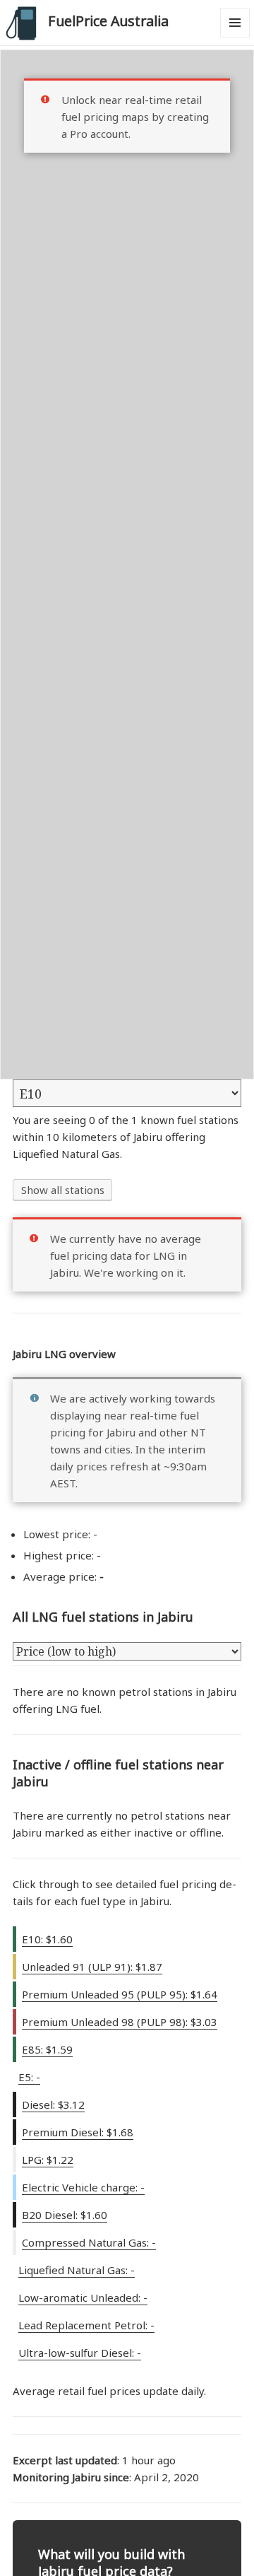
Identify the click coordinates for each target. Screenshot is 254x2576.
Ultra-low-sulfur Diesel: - (80, 2353)
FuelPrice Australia (108, 21)
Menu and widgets (235, 37)
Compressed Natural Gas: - (89, 2242)
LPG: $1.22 (48, 2160)
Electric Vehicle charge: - (83, 2187)
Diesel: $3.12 (53, 2104)
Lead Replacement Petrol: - (86, 2325)
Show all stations (63, 1190)
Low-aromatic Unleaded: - (83, 2297)
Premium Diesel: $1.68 (78, 2132)
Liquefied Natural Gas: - (77, 2270)
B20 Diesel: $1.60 (65, 2215)
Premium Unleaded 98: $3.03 (120, 2022)
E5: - (29, 2077)
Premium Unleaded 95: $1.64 (120, 1994)
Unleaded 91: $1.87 (92, 1967)
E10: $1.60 (47, 1939)
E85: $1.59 (47, 2049)
